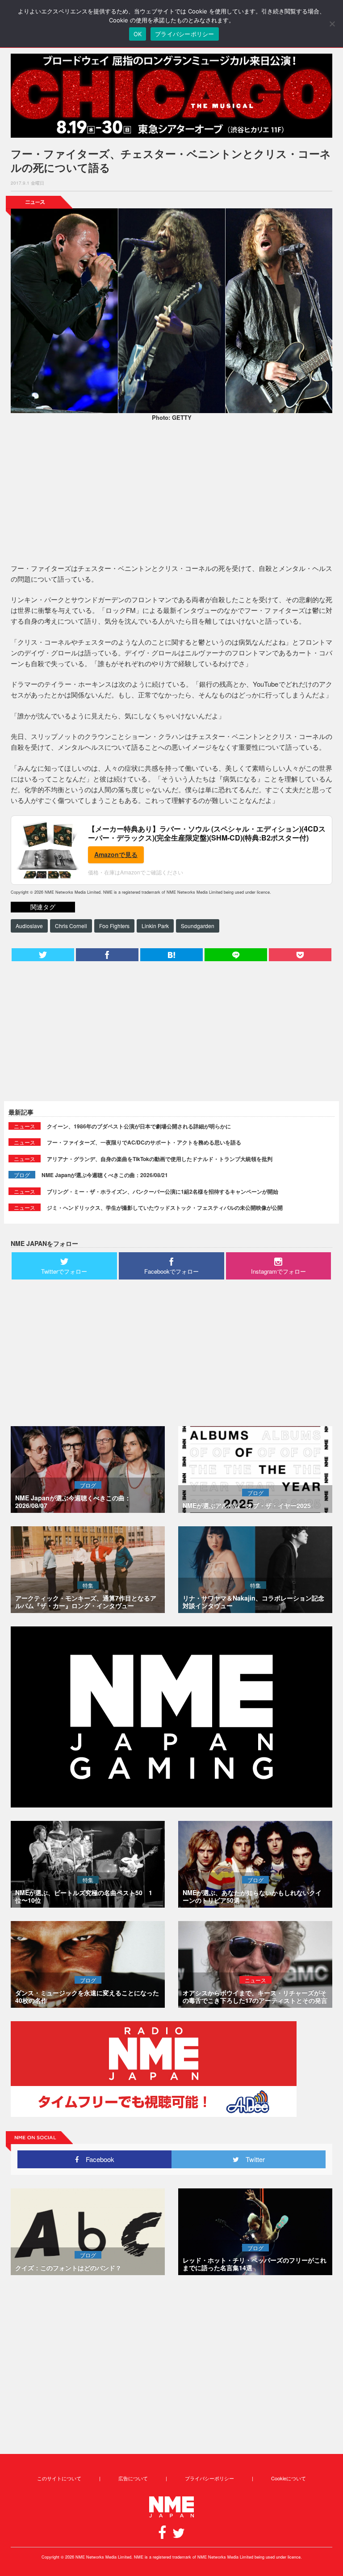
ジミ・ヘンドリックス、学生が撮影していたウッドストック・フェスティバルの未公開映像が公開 (165, 1208)
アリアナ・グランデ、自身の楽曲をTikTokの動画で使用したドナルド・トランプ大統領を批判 (160, 1159)
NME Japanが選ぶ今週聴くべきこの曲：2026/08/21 (105, 1175)
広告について (133, 2478)
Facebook (97, 2159)
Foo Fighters (114, 926)
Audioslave (29, 926)
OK (138, 34)
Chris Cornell (71, 926)
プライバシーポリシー (209, 2478)
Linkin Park (155, 926)
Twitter (252, 2159)
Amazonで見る (116, 854)
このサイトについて (59, 2478)
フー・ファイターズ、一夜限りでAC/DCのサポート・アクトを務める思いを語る (144, 1142)
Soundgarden (198, 926)
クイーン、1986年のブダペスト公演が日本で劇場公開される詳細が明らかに (139, 1126)
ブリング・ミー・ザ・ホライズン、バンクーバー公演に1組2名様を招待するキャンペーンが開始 (163, 1191)
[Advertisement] (171, 494)
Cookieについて (289, 2478)
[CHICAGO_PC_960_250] (171, 96)
